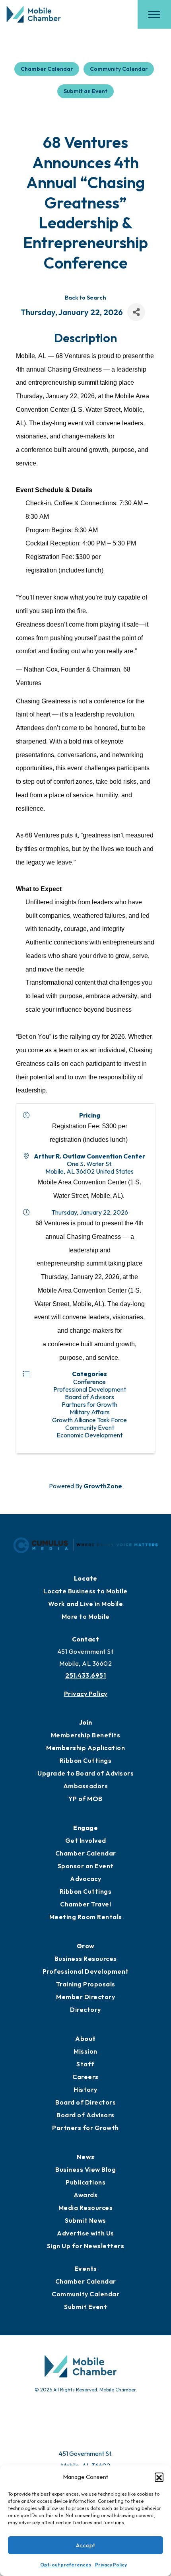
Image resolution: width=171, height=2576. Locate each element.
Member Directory (85, 1997)
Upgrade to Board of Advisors (85, 1773)
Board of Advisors (85, 2115)
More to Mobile (86, 1616)
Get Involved (86, 1840)
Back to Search (85, 298)
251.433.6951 (85, 1675)
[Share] (136, 312)
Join (86, 1722)
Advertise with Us (85, 2233)
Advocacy (85, 1879)
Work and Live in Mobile (86, 1604)
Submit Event (85, 2307)
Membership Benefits (86, 1735)
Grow (86, 1946)
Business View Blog (85, 2169)
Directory (85, 2009)
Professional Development (86, 1971)
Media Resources (86, 2208)
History (85, 2089)
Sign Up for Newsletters (86, 2246)
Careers (85, 2077)
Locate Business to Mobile (85, 1591)
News (86, 2157)
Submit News (85, 2220)
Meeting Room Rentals (86, 1917)
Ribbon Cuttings (86, 1760)
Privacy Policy (111, 2565)
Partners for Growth (85, 2128)
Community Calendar (119, 69)
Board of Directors (85, 2102)
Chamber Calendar (47, 69)
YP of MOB (85, 1799)
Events (86, 2268)
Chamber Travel (85, 1904)
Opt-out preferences (66, 2565)
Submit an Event (85, 91)
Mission (85, 2051)
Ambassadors (86, 1786)
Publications (85, 2182)
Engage (85, 1828)
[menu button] (154, 14)
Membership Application (85, 1748)
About (85, 2039)
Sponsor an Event (86, 1866)
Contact (86, 1639)
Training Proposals (86, 1984)
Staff (85, 2064)
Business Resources (86, 1959)
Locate (86, 1578)
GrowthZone (103, 1486)
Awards (85, 2195)
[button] (159, 2477)
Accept (85, 2545)
